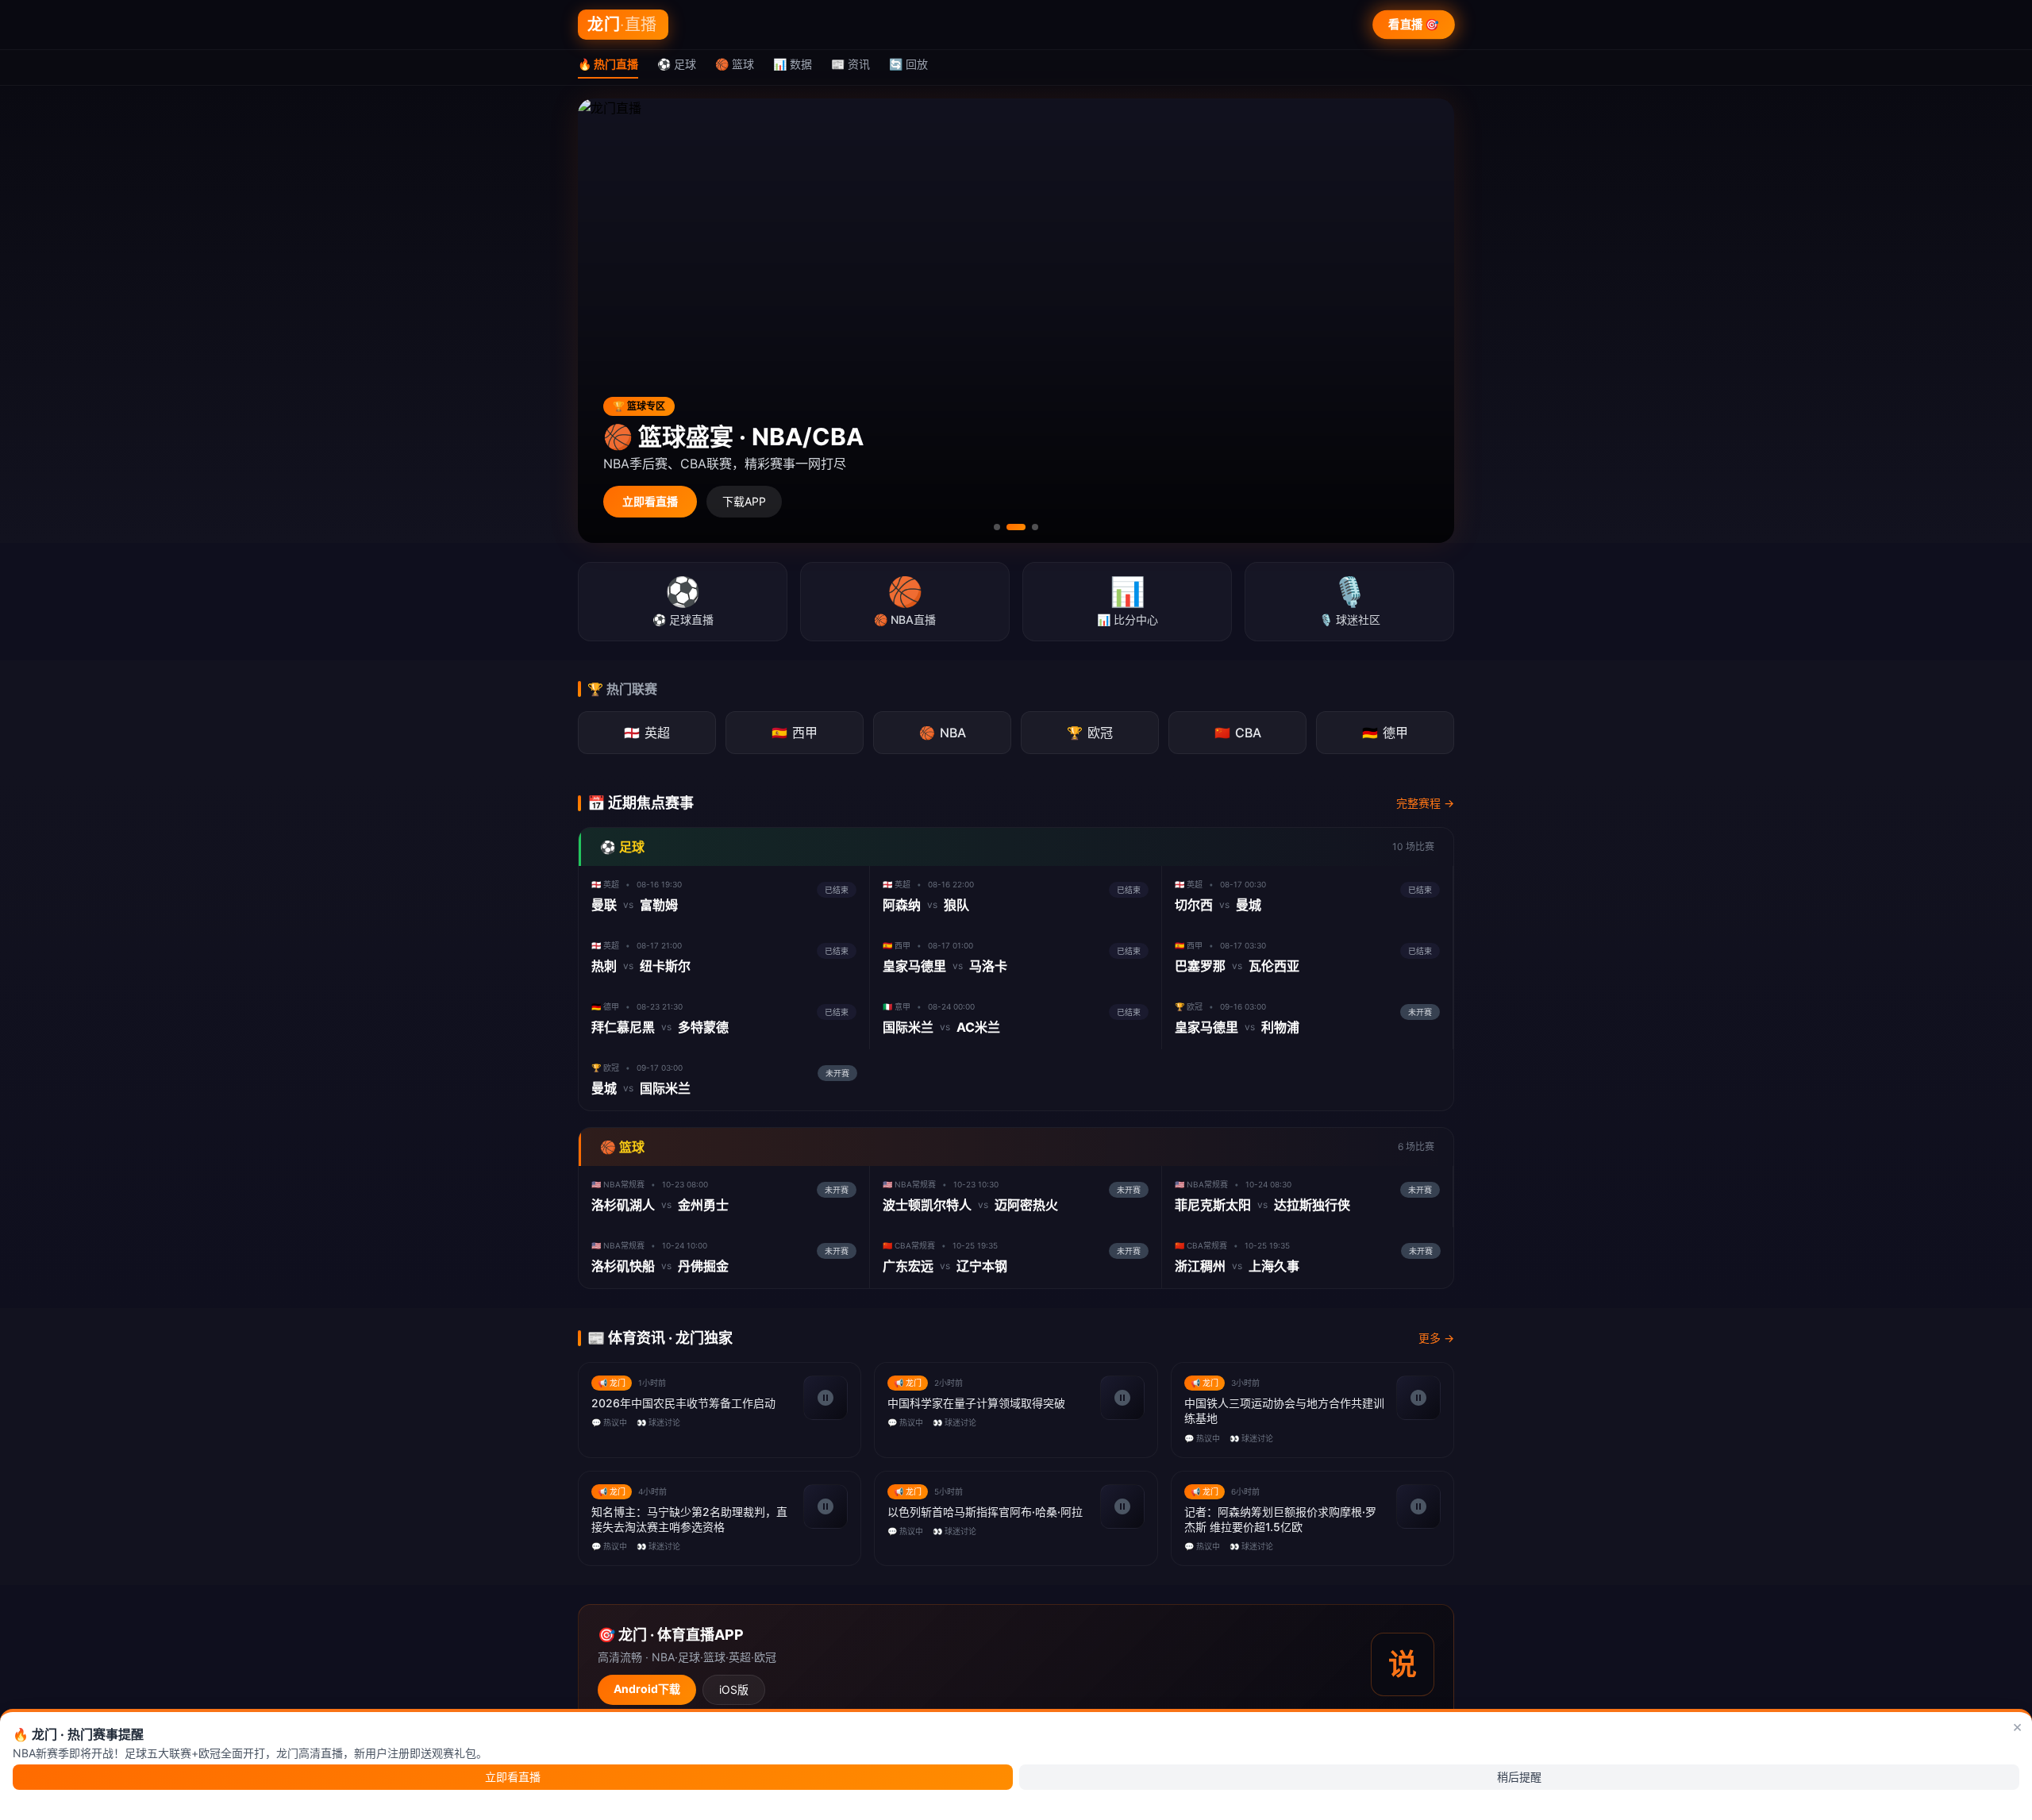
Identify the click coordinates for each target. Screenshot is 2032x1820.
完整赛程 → (1425, 803)
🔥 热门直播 (608, 64)
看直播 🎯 (1414, 24)
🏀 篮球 (735, 64)
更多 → (1436, 1338)
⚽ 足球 (677, 64)
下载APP (744, 501)
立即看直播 (650, 501)
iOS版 (734, 1689)
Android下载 (647, 1689)
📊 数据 (793, 64)
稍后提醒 (1519, 1777)
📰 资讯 (851, 64)
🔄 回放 (908, 64)
